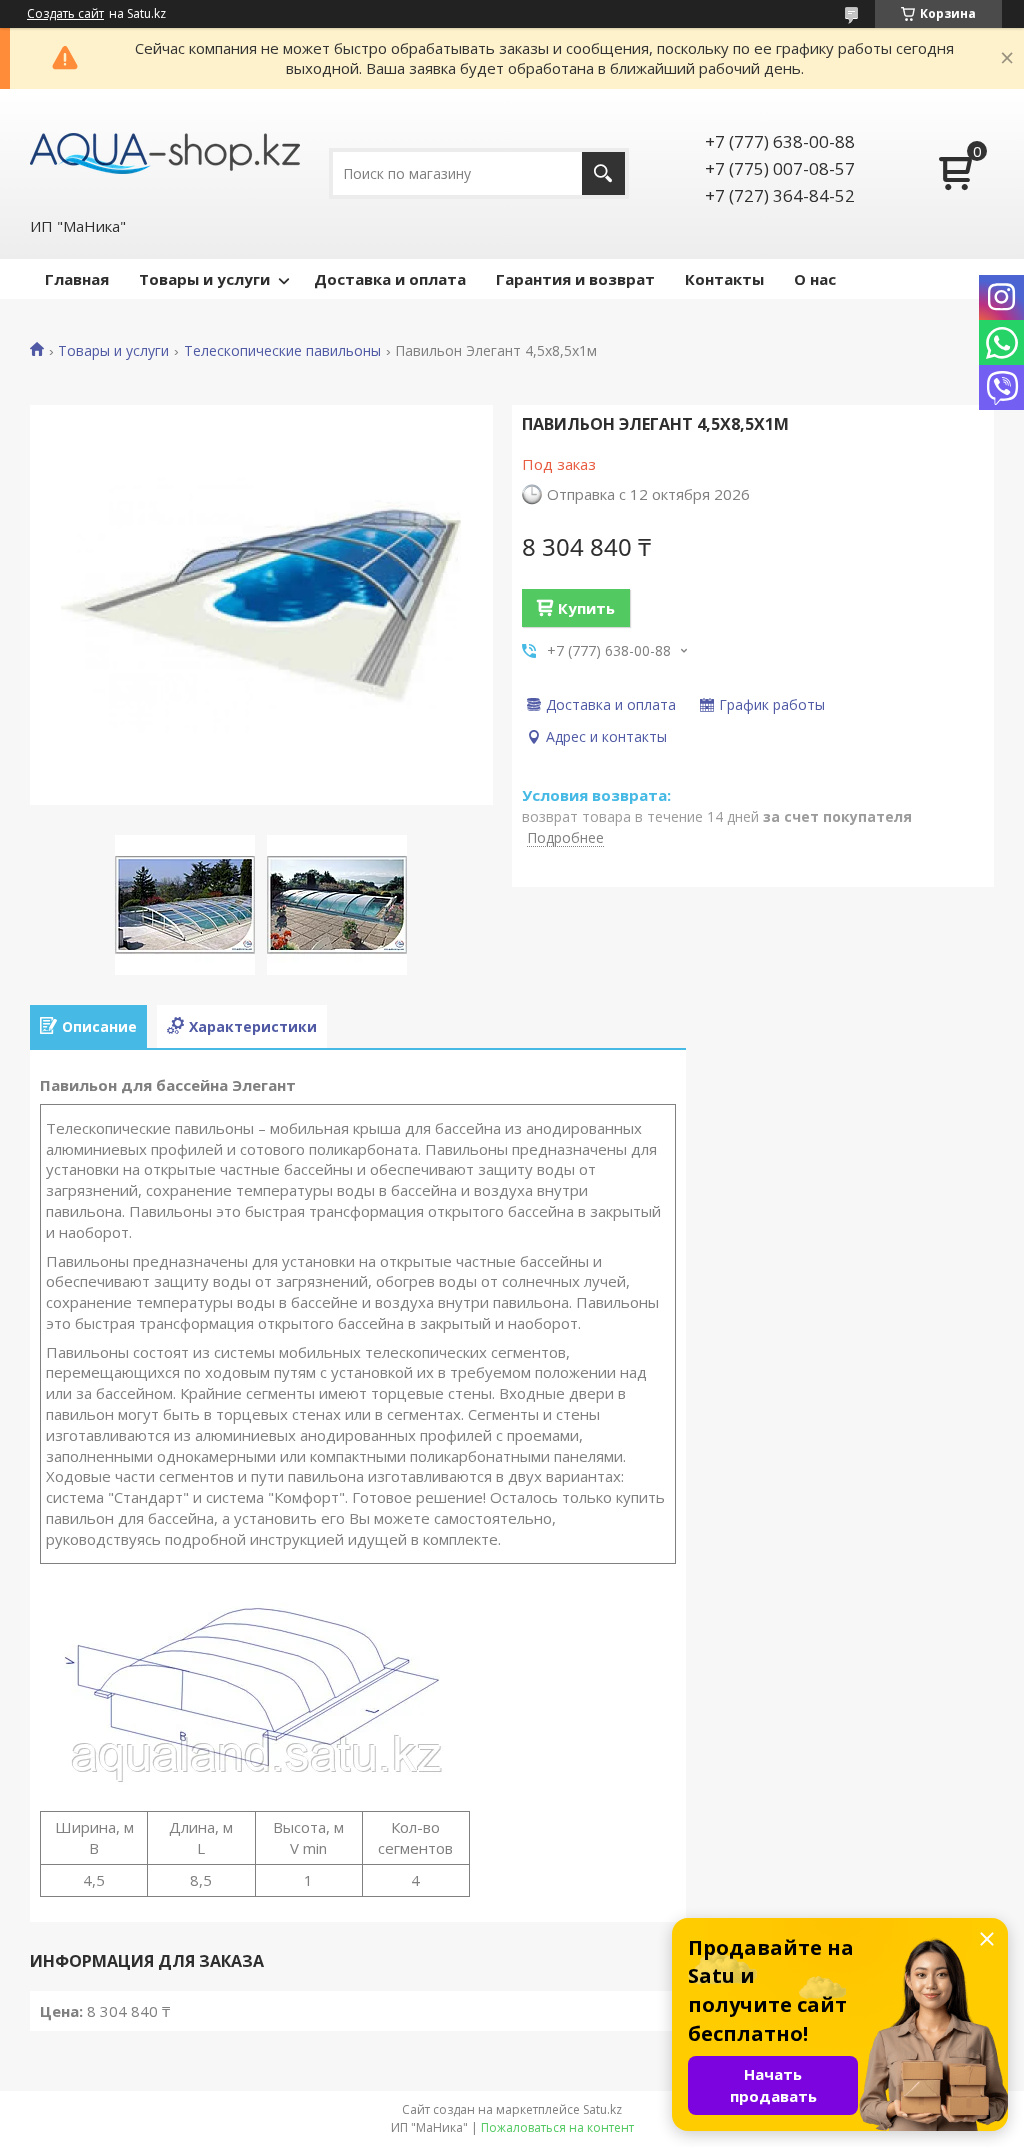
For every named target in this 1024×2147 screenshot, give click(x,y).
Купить (586, 608)
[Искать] (603, 173)
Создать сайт (65, 14)
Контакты (724, 279)
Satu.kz (602, 2109)
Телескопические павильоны (282, 351)
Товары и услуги (204, 279)
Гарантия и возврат (575, 279)
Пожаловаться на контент (557, 2127)
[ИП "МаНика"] (165, 152)
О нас (815, 279)
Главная (77, 279)
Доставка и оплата (390, 279)
